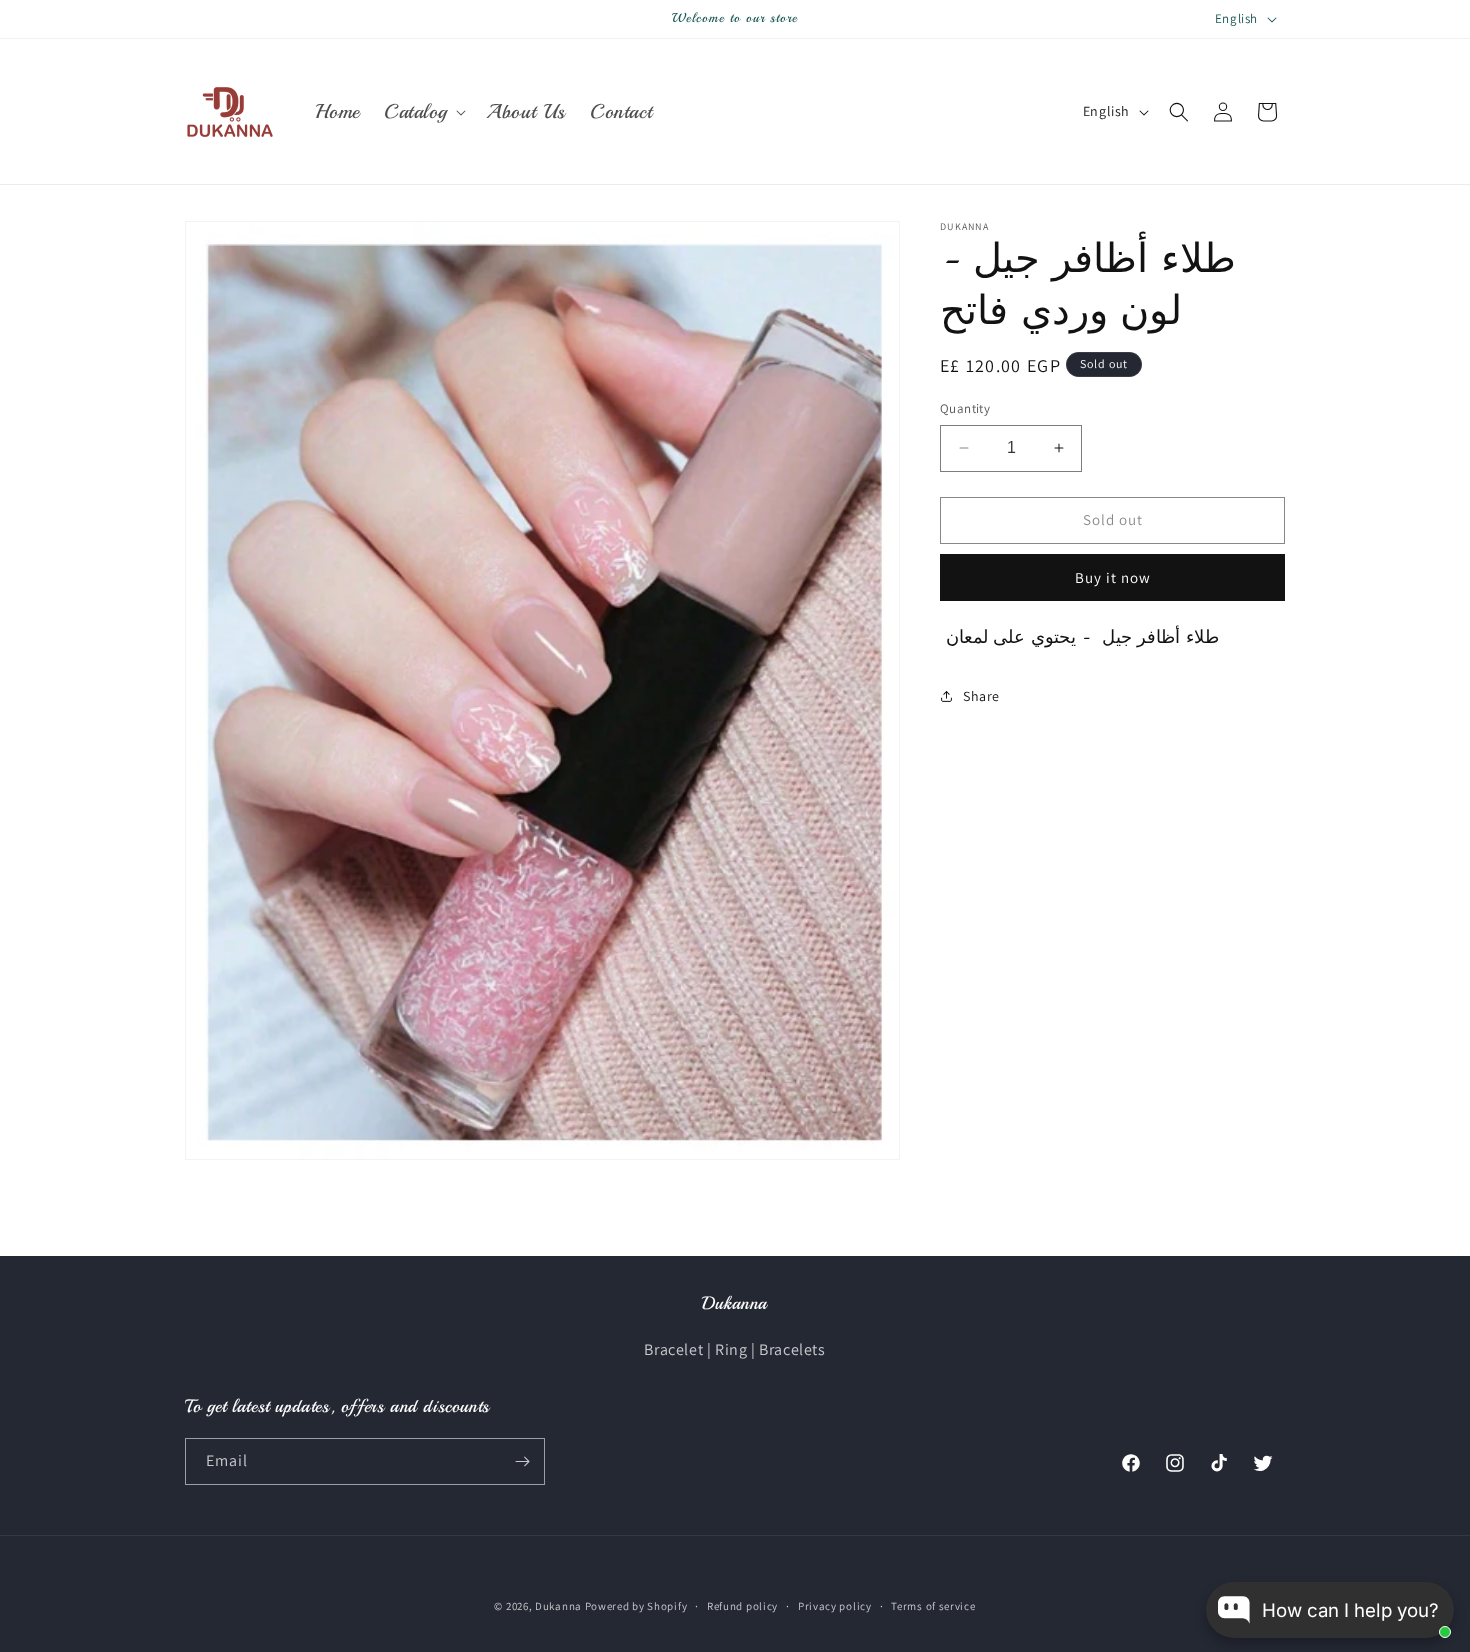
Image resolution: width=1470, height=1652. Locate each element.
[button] (423, 112)
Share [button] (981, 695)
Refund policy (742, 1606)
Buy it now (1113, 577)
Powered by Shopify (636, 1606)
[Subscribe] (522, 1461)
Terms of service (933, 1606)
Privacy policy (835, 1606)
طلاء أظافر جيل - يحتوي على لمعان (1079, 637)
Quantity (965, 408)
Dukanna (558, 1606)
